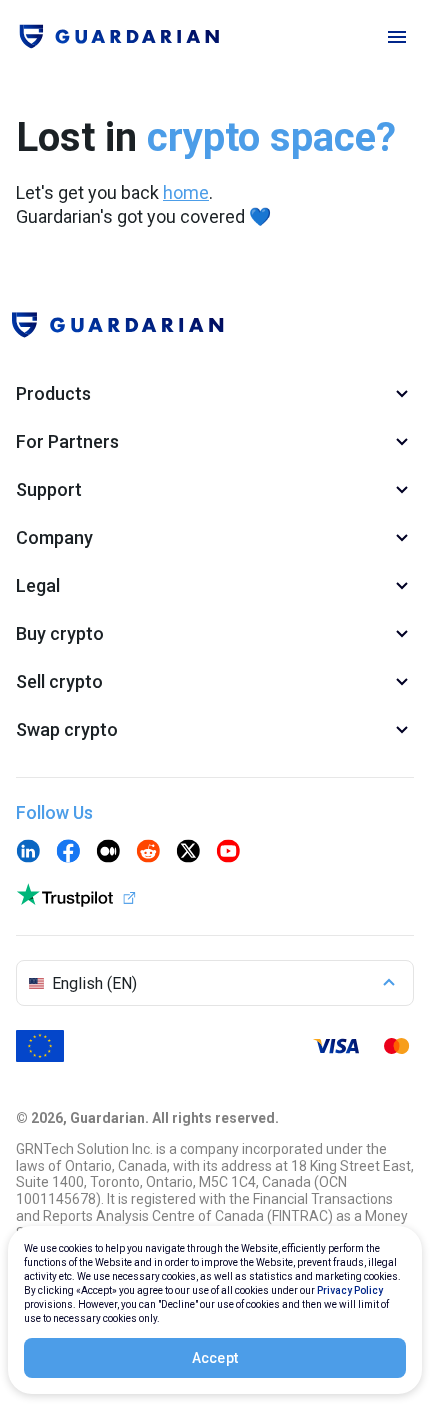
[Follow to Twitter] (188, 853)
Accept (215, 1358)
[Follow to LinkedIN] (28, 853)
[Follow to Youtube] (228, 853)
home (186, 192)
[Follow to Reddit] (148, 853)
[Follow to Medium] (108, 853)
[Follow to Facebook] (68, 853)
